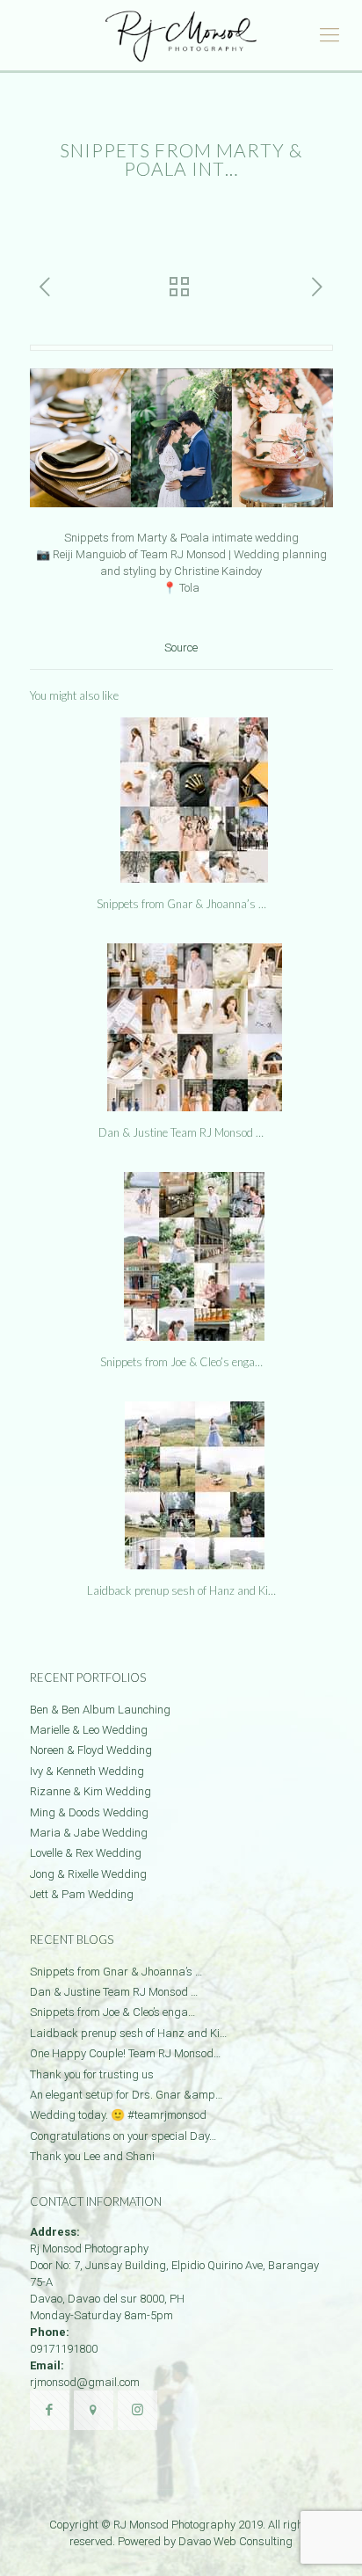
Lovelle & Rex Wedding (86, 1853)
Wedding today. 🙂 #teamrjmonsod (118, 2115)
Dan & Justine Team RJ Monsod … (181, 1132)
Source (181, 648)
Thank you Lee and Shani (92, 2156)
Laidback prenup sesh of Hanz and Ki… (181, 1590)
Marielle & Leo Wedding (89, 1730)
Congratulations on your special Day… (123, 2136)
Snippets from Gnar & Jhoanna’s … (181, 904)
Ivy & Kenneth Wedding (87, 1771)
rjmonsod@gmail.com (85, 2382)
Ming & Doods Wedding (89, 1812)
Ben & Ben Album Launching (100, 1710)
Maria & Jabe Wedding (89, 1833)
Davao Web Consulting (235, 2541)
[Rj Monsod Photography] (181, 35)
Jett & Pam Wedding (82, 1894)
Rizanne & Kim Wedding (90, 1791)
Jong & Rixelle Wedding (88, 1874)
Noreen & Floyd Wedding (91, 1750)
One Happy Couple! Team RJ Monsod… (125, 2053)
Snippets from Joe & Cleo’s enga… (181, 1362)
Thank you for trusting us (92, 2074)
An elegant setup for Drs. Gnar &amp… (126, 2095)
